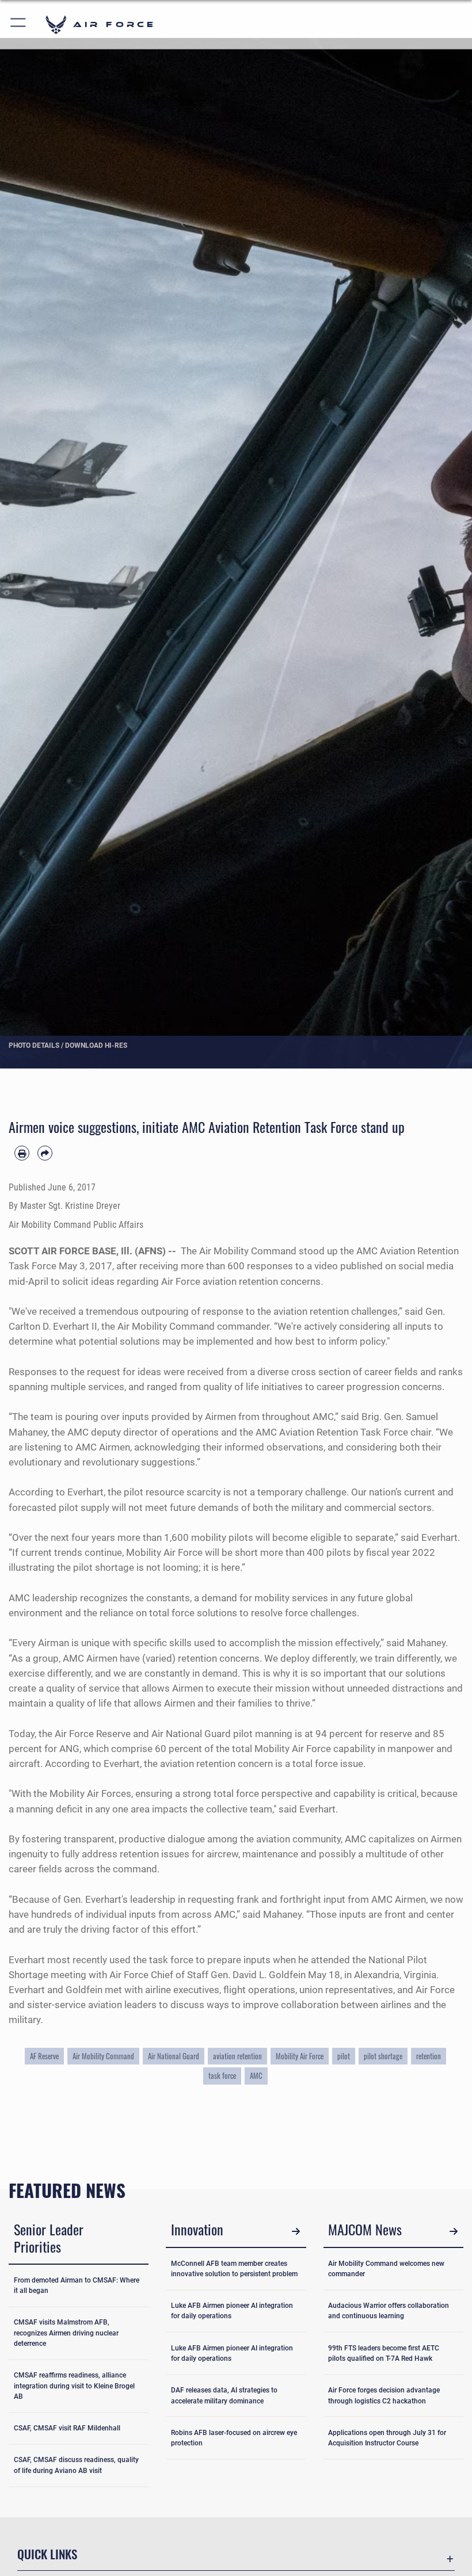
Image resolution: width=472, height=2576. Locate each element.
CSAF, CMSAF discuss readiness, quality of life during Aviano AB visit (76, 2465)
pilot (344, 2056)
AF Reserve (44, 2056)
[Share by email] (45, 1153)
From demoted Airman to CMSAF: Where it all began (77, 2285)
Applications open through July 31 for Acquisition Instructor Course (387, 2438)
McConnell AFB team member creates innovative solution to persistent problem (234, 2269)
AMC (256, 2075)
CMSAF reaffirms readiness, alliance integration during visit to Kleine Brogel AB (74, 2386)
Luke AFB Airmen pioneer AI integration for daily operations (232, 2311)
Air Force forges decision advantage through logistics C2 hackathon (384, 2395)
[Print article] (22, 1153)
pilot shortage (383, 2056)
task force (222, 2075)
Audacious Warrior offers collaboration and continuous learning (389, 2311)
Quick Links (47, 2554)
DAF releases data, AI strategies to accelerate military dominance (224, 2395)
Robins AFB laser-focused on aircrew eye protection (234, 2438)
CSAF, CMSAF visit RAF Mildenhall (67, 2428)
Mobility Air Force (300, 2056)
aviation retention (237, 2056)
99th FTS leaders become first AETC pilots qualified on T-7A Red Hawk (384, 2353)
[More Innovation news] (296, 2231)
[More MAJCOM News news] (453, 2231)
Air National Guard (174, 2056)
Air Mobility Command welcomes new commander (386, 2269)
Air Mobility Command (103, 2056)
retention (429, 2056)
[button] (19, 24)
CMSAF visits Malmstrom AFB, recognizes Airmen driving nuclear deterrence (66, 2333)
